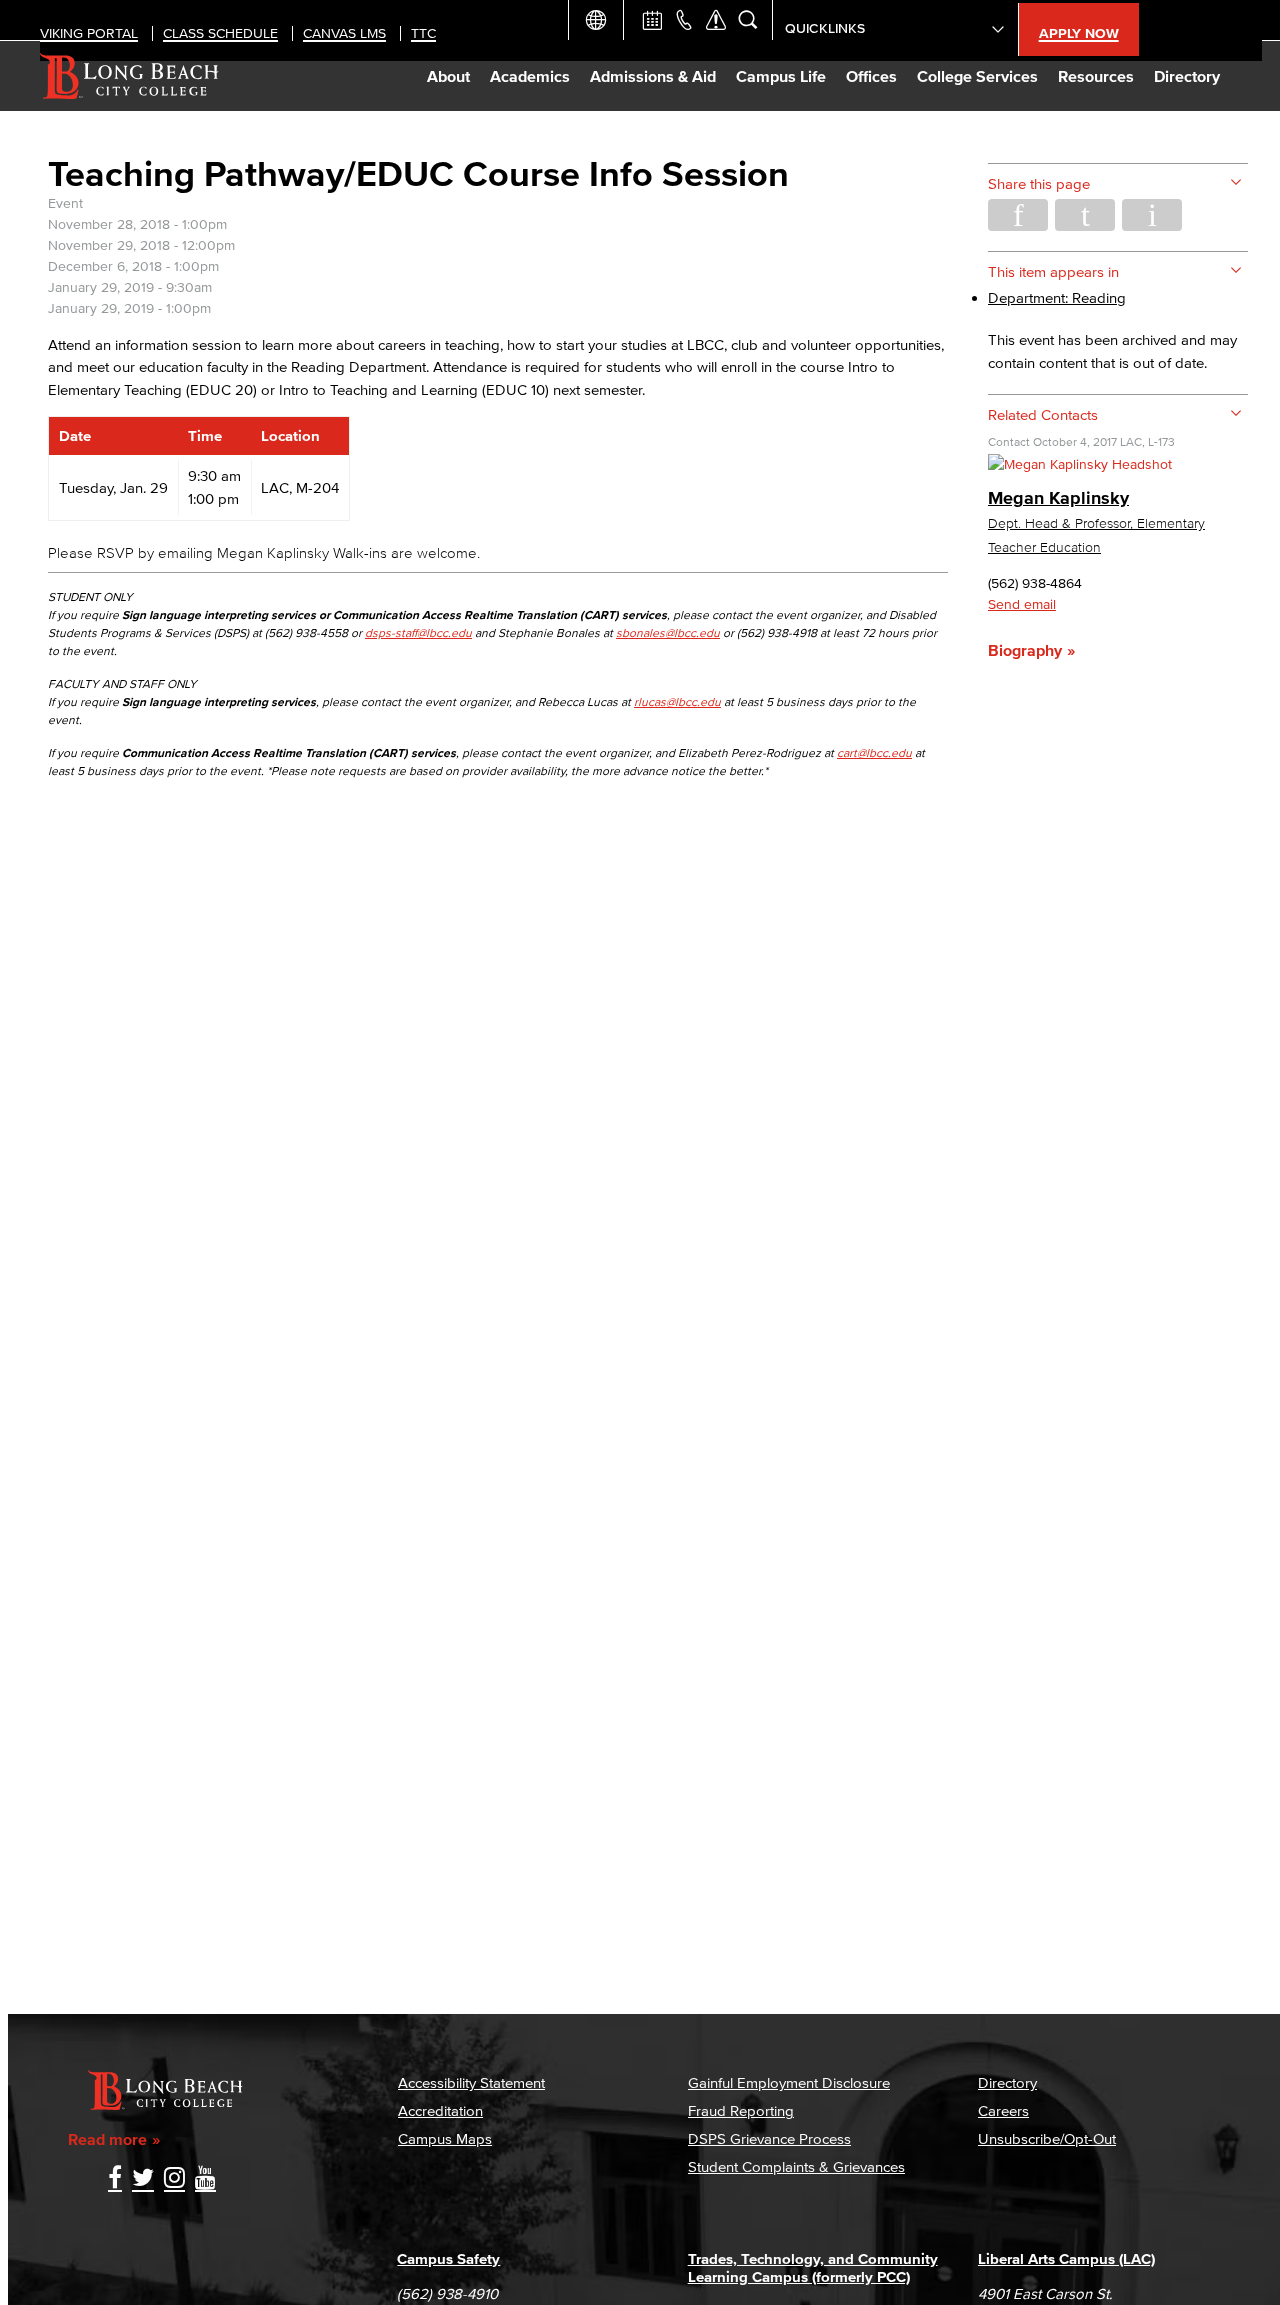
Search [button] (748, 20)
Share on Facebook (1018, 215)
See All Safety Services (716, 20)
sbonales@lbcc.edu (668, 632)
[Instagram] (174, 2179)
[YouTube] (205, 2179)
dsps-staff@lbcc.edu (418, 632)
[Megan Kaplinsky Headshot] (1080, 464)
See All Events (652, 20)
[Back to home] (129, 76)
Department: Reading (1057, 297)
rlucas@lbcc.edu (677, 701)
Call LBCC (684, 20)
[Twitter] (143, 2179)
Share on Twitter (1085, 215)
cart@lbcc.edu (874, 752)
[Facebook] (115, 2179)
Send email (1022, 604)
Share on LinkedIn (1152, 215)
